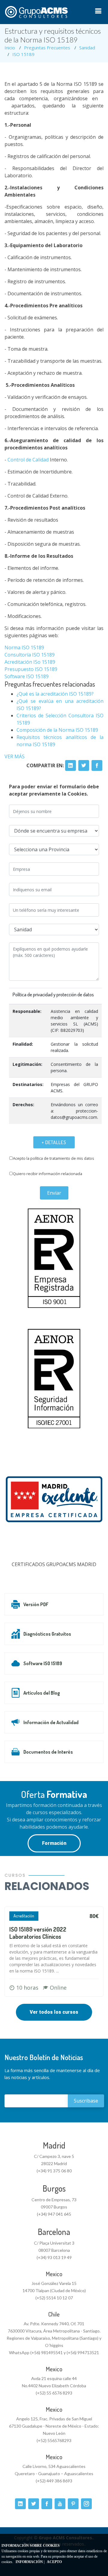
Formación (54, 1843)
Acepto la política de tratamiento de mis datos (54, 1158)
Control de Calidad (27, 460)
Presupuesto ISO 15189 (31, 669)
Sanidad (87, 48)
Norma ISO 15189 (24, 647)
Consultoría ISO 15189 (30, 655)
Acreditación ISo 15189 (30, 662)
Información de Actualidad (51, 1722)
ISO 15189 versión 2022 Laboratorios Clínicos (38, 1933)
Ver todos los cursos (54, 2012)
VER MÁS (15, 756)
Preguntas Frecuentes (47, 48)
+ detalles (54, 1142)
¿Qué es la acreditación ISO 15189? (55, 694)
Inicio (10, 48)
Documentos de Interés (48, 1752)
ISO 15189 (23, 54)
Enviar (54, 1193)
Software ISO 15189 (27, 676)
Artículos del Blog (42, 1693)
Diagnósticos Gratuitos (47, 1634)
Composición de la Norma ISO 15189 (57, 730)
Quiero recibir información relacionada (48, 1174)
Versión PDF (36, 1604)
